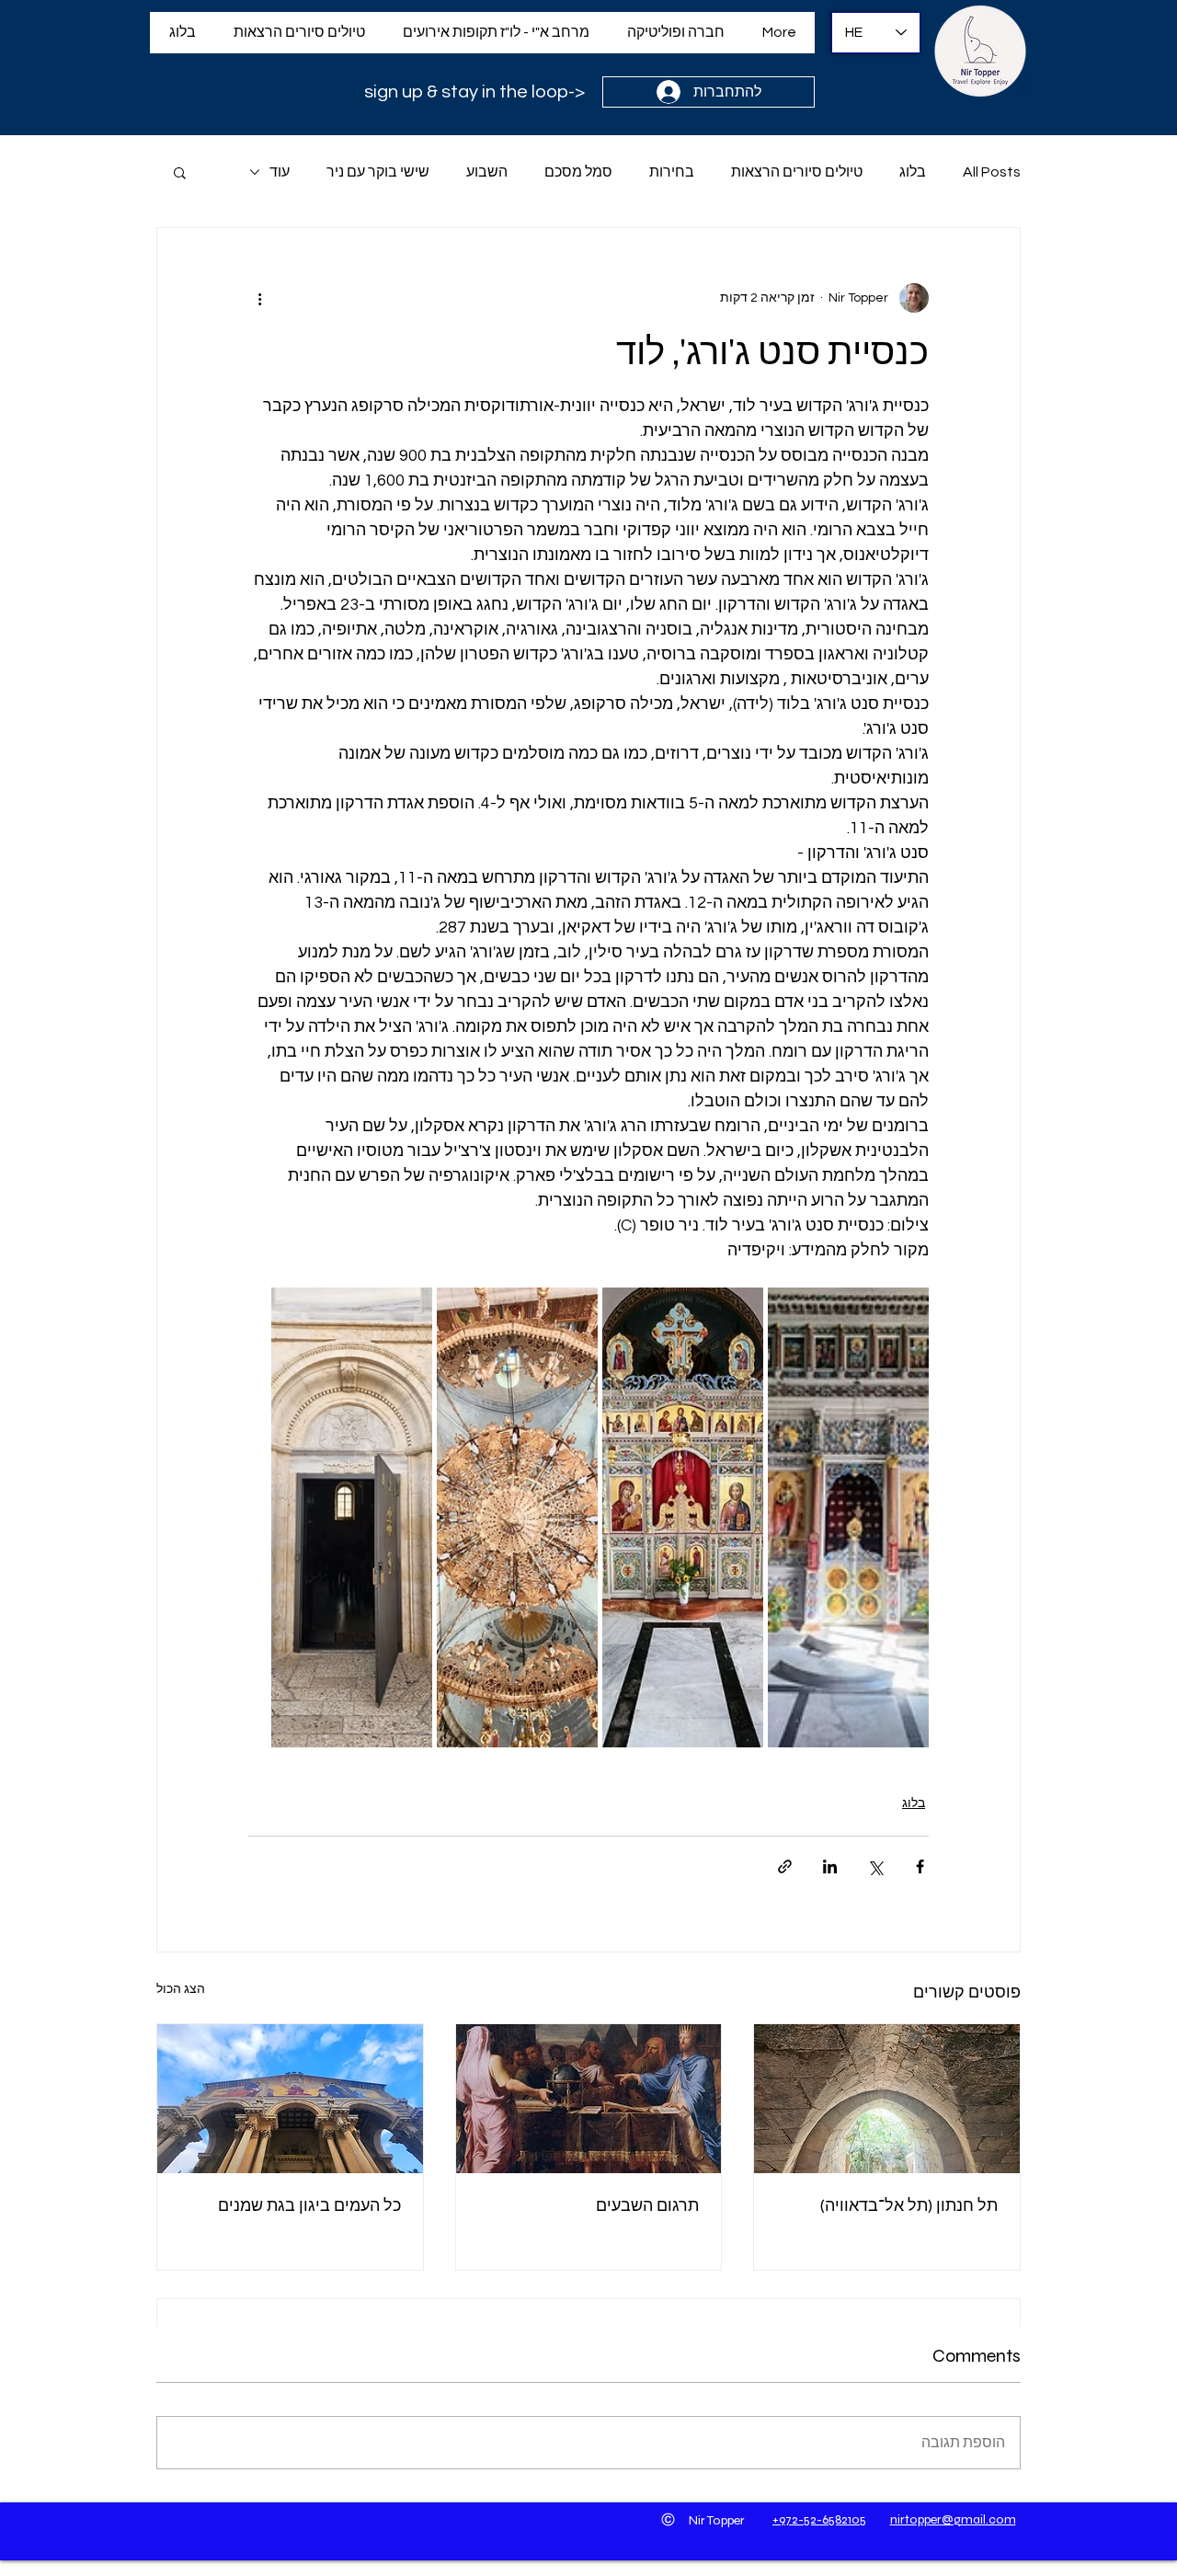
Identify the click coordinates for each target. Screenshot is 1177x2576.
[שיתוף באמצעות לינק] (785, 1866)
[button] (180, 172)
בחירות (672, 172)
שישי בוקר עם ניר (378, 172)
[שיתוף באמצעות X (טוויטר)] (875, 1866)
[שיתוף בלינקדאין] (830, 1866)
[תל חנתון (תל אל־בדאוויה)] (887, 2099)
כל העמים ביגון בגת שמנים (309, 2205)
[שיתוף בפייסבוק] (920, 1866)
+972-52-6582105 (819, 2519)
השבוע (487, 172)
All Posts (992, 172)
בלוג (913, 172)
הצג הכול (181, 1989)
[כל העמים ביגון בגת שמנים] (290, 2099)
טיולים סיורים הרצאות (797, 172)
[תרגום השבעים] (589, 2099)
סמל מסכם (578, 172)
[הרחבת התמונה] (848, 1517)
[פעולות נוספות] (259, 298)
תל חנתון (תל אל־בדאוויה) (909, 2205)
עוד (280, 172)
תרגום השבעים (647, 2205)
